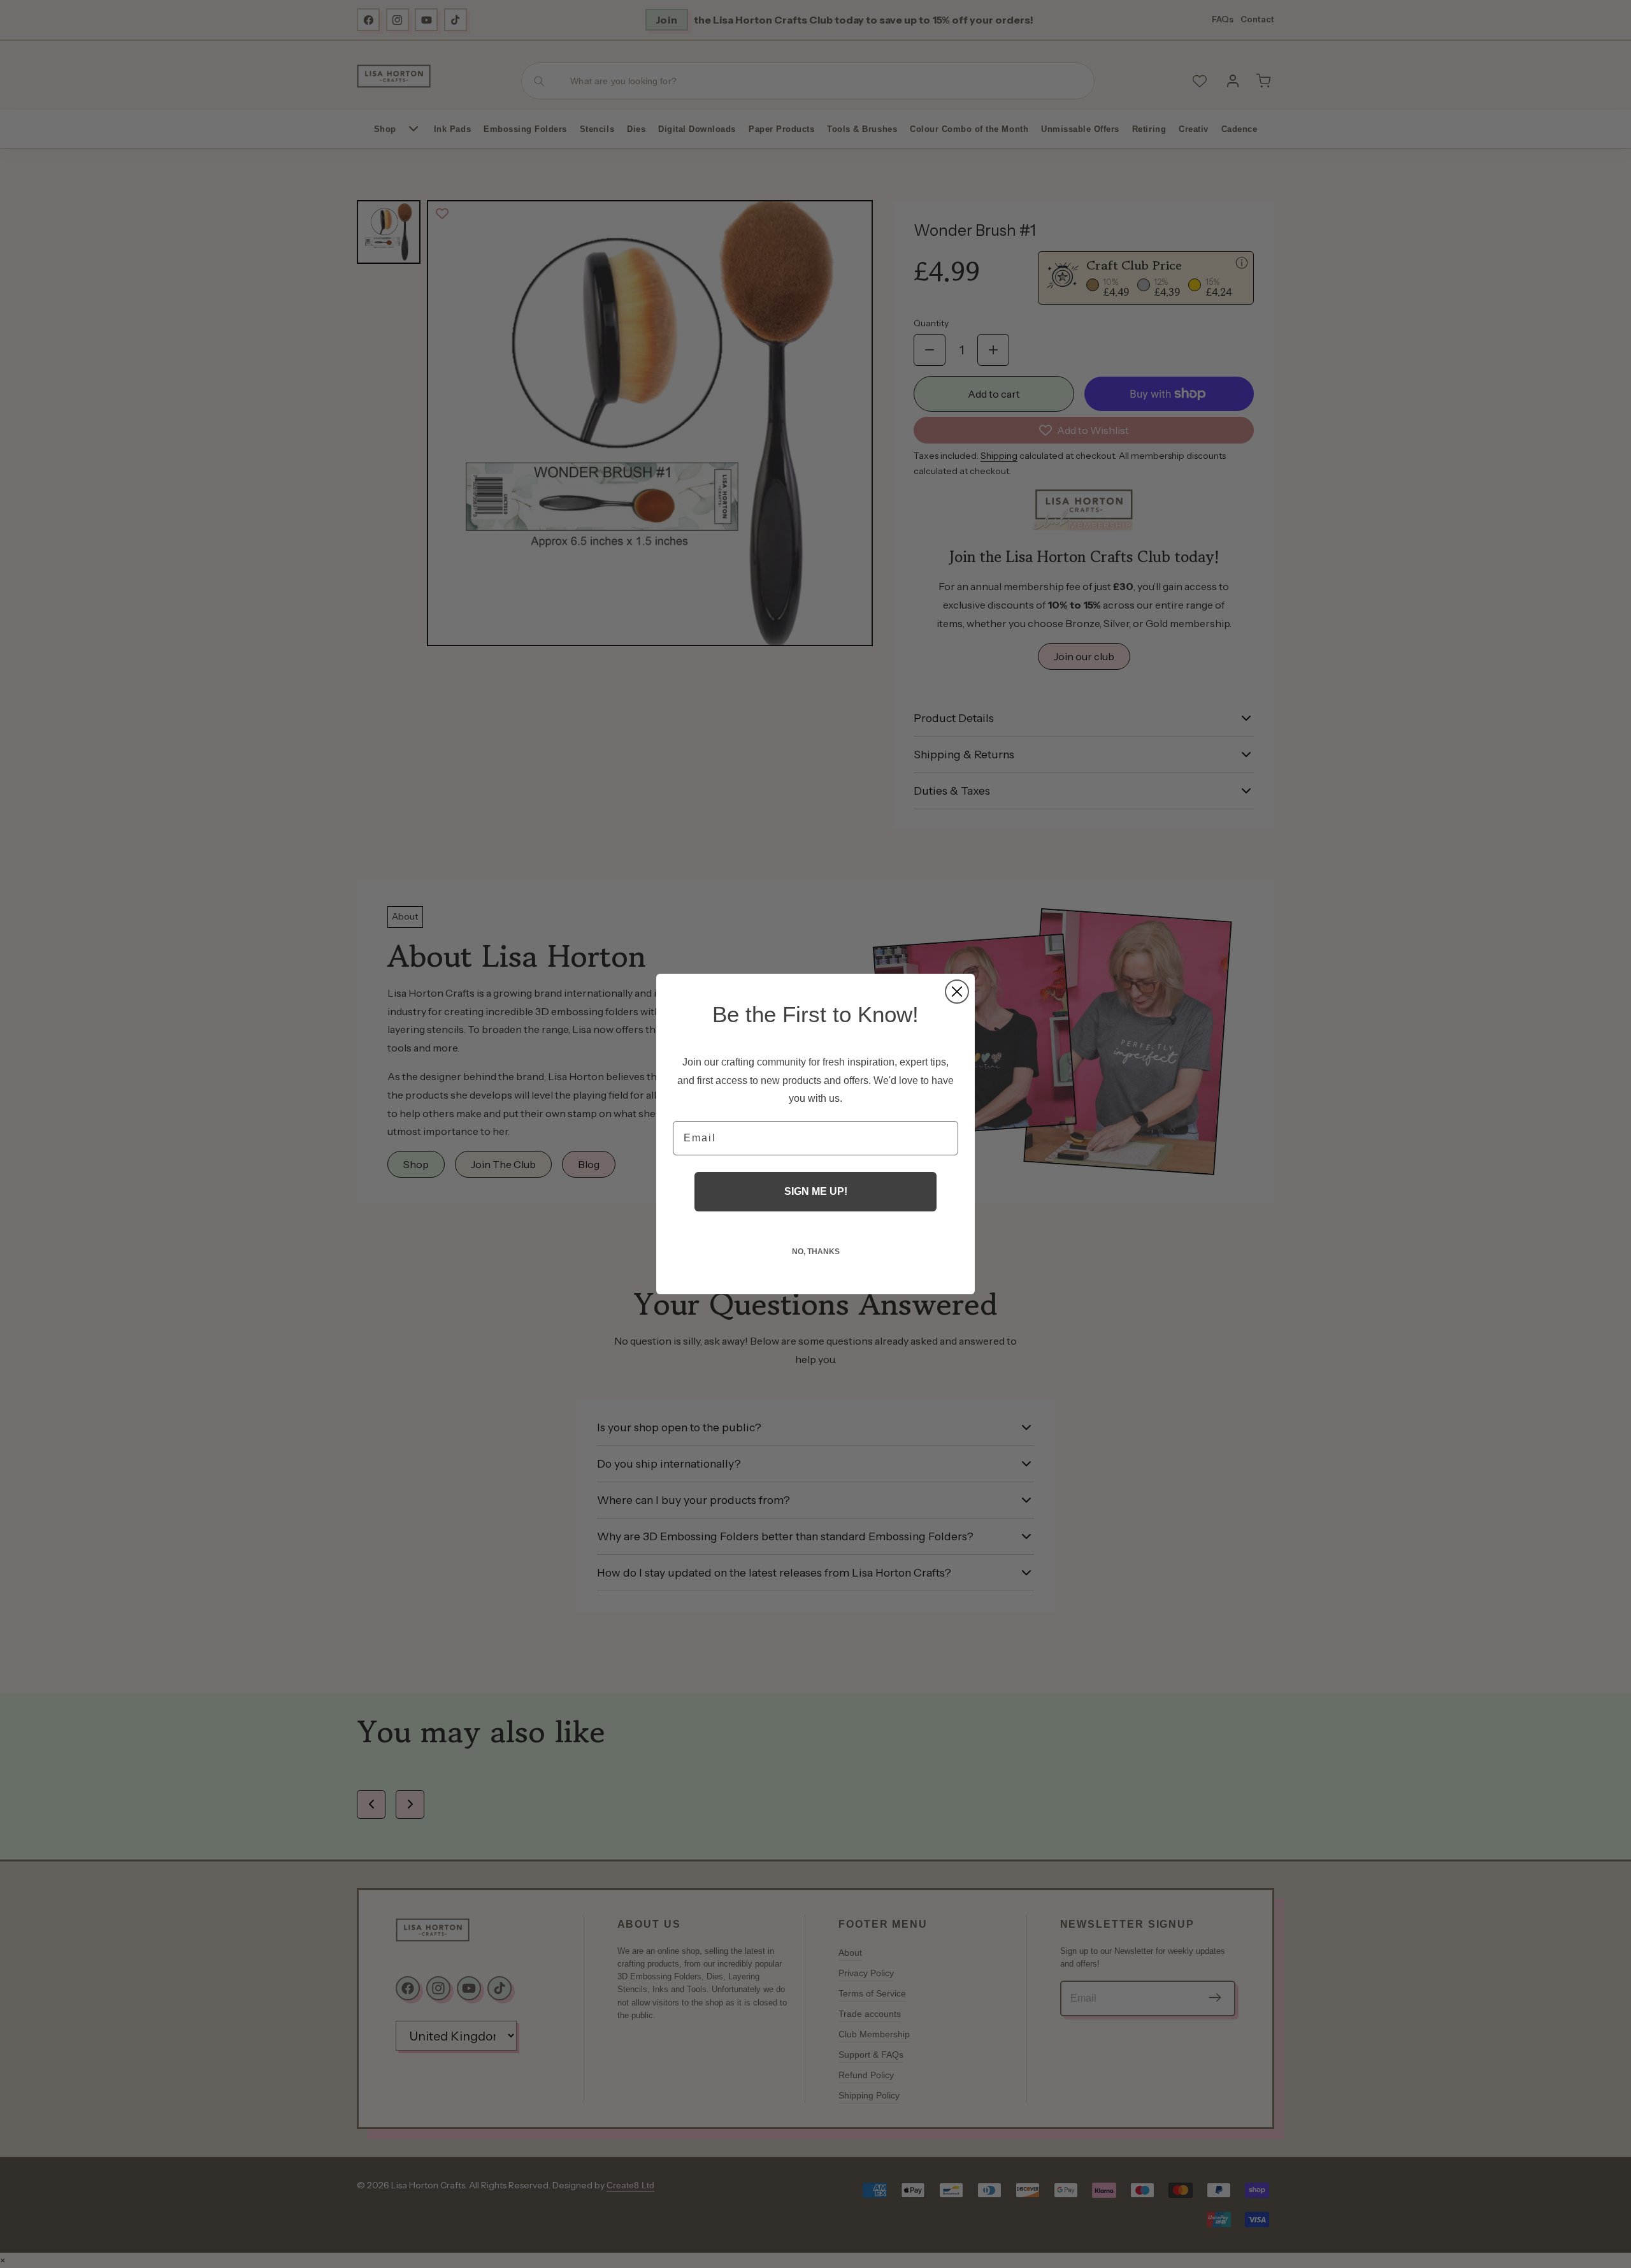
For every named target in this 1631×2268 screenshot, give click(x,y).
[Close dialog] (957, 992)
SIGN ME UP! (816, 1191)
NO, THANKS (816, 1252)
